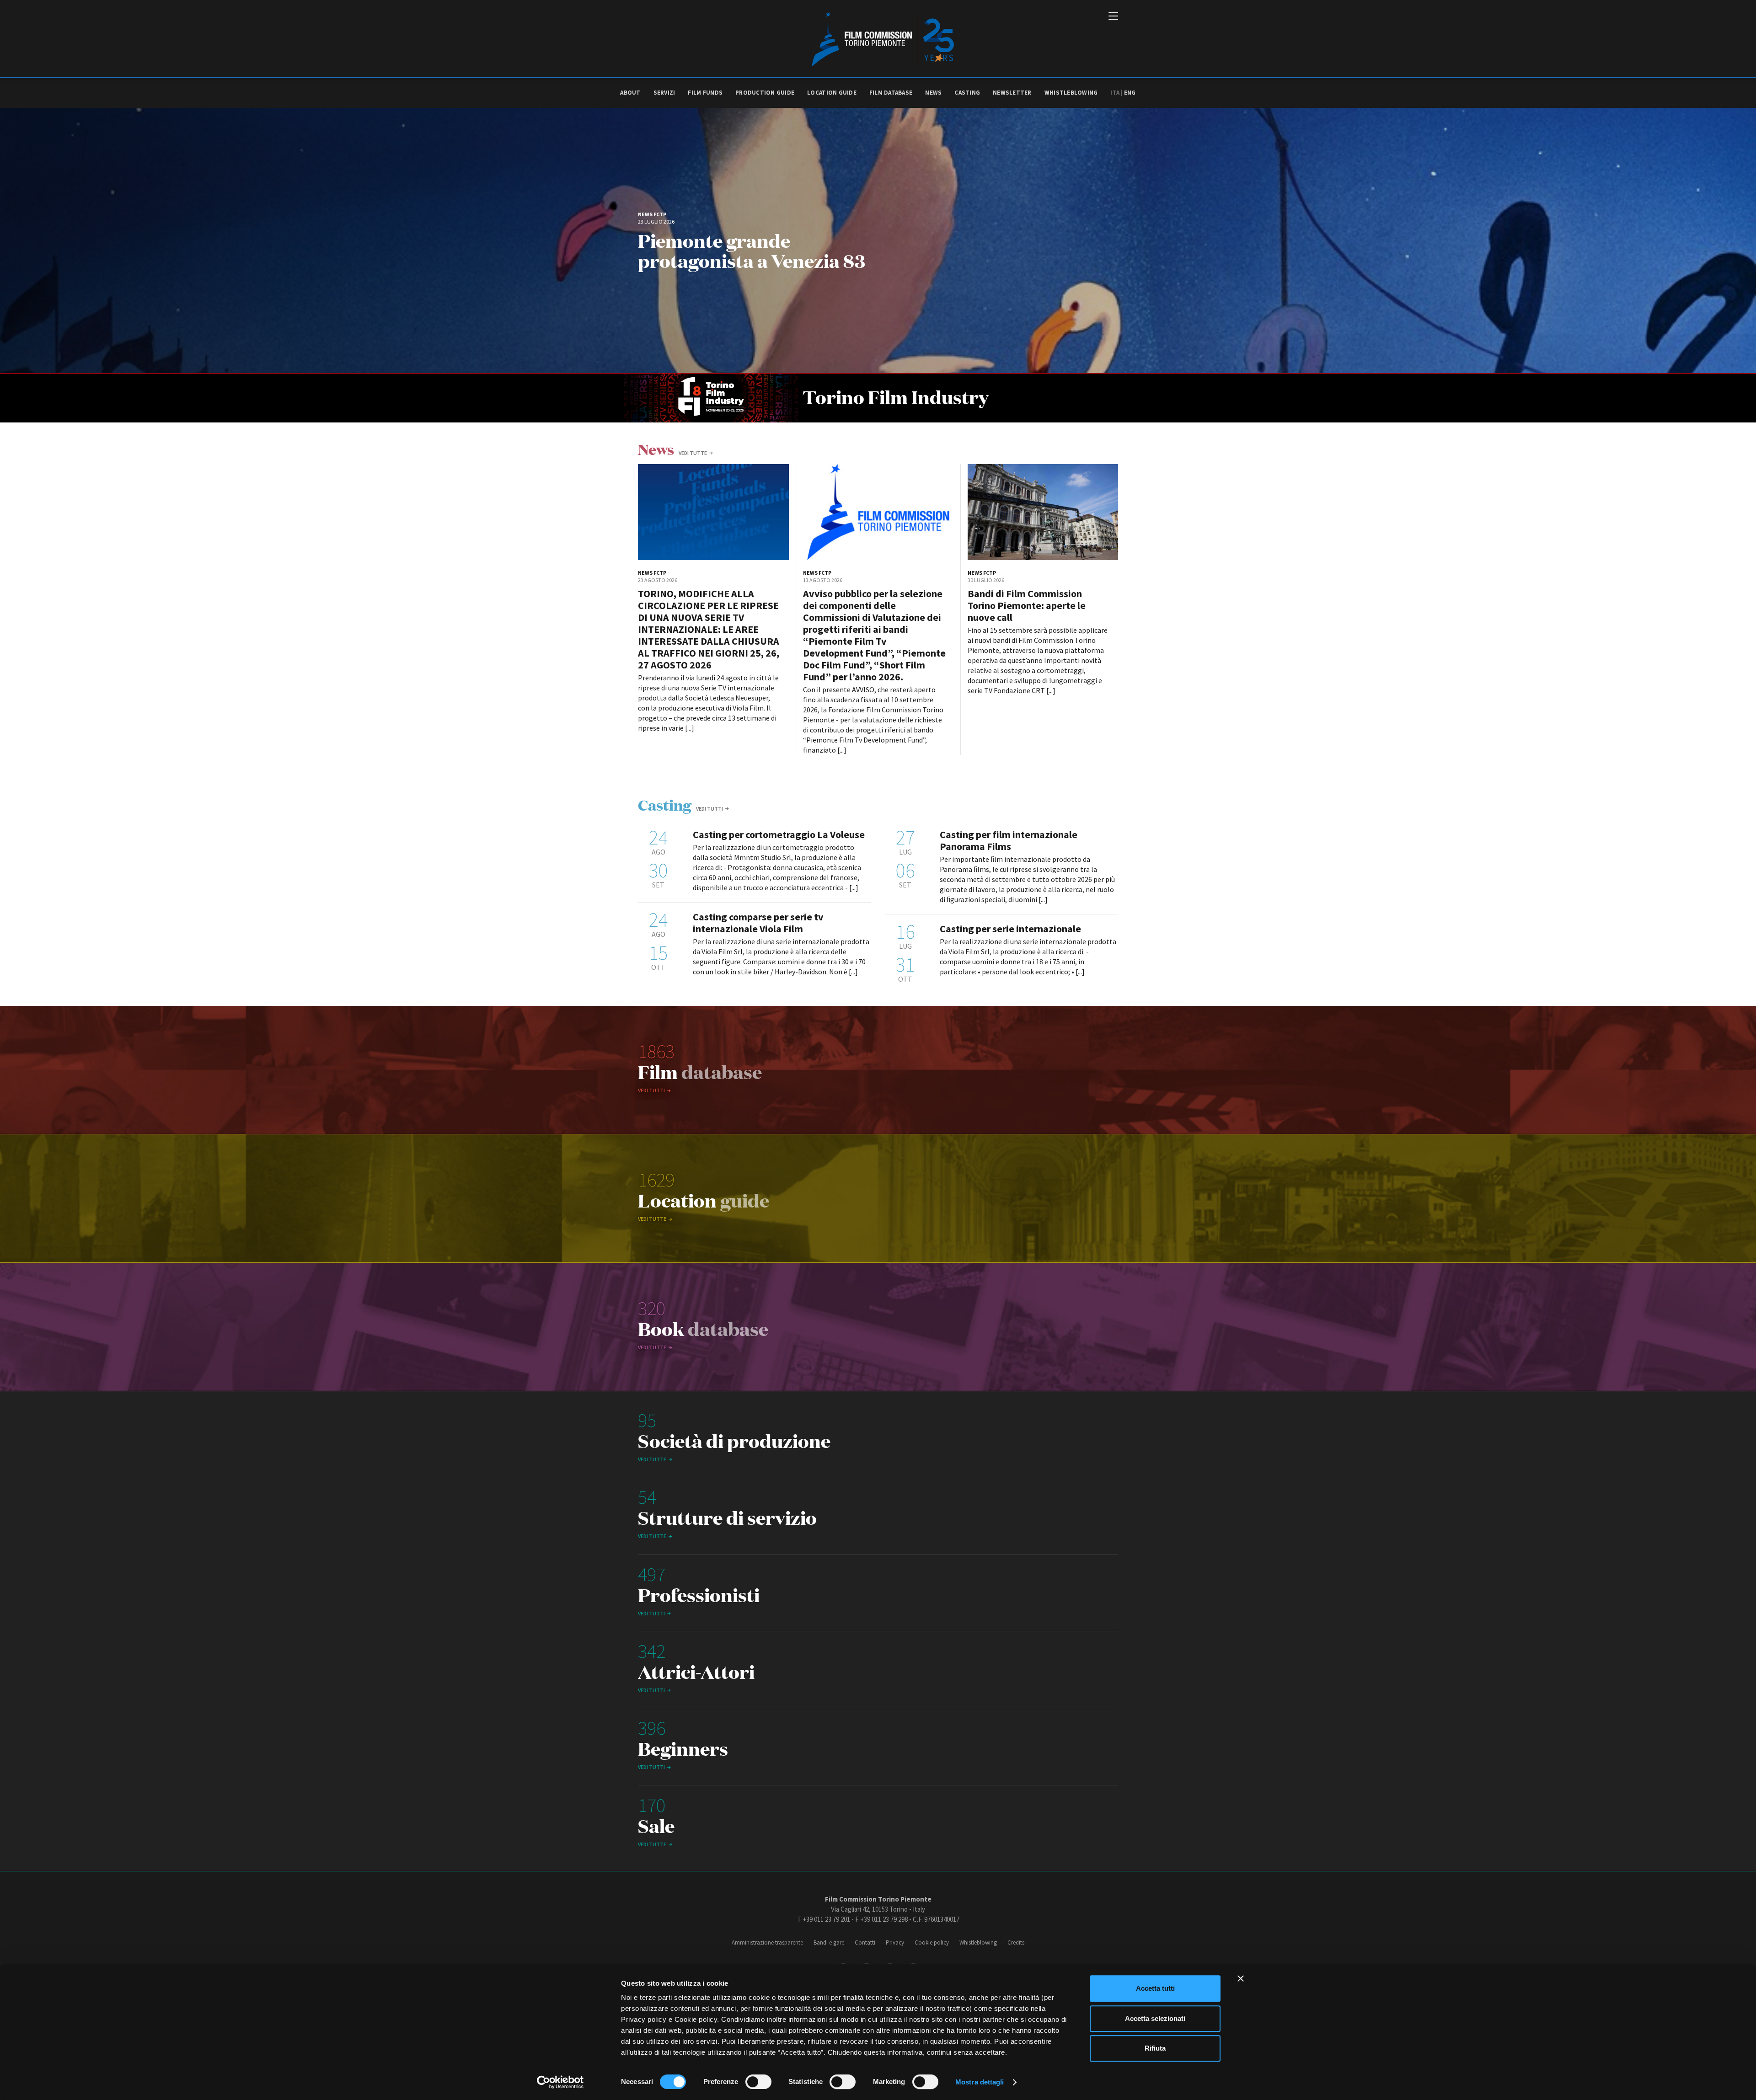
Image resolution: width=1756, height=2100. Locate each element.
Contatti (865, 1942)
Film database (891, 93)
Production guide (765, 93)
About (630, 93)
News (933, 93)
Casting (967, 93)
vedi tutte (693, 453)
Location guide (832, 93)
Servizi (664, 93)
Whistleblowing (1071, 93)
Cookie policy (932, 1942)
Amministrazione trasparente (767, 1942)
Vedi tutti (709, 809)
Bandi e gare (829, 1942)
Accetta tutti (1155, 1988)
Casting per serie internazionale (1010, 929)
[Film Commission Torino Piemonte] (878, 39)
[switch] (758, 2082)
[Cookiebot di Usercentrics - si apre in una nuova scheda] (560, 2082)
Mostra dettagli (980, 2082)
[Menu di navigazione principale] (1113, 17)
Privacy (895, 1942)
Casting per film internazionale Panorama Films (1009, 840)
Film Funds (705, 93)
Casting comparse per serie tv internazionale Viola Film (758, 923)
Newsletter (1012, 93)
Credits (1016, 1942)
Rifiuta (1155, 2048)
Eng (1130, 93)
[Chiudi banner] (1241, 1978)
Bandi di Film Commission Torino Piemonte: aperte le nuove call (1027, 605)
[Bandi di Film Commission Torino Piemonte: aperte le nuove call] (1043, 512)
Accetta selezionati (1155, 2018)
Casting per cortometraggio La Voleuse (779, 834)
